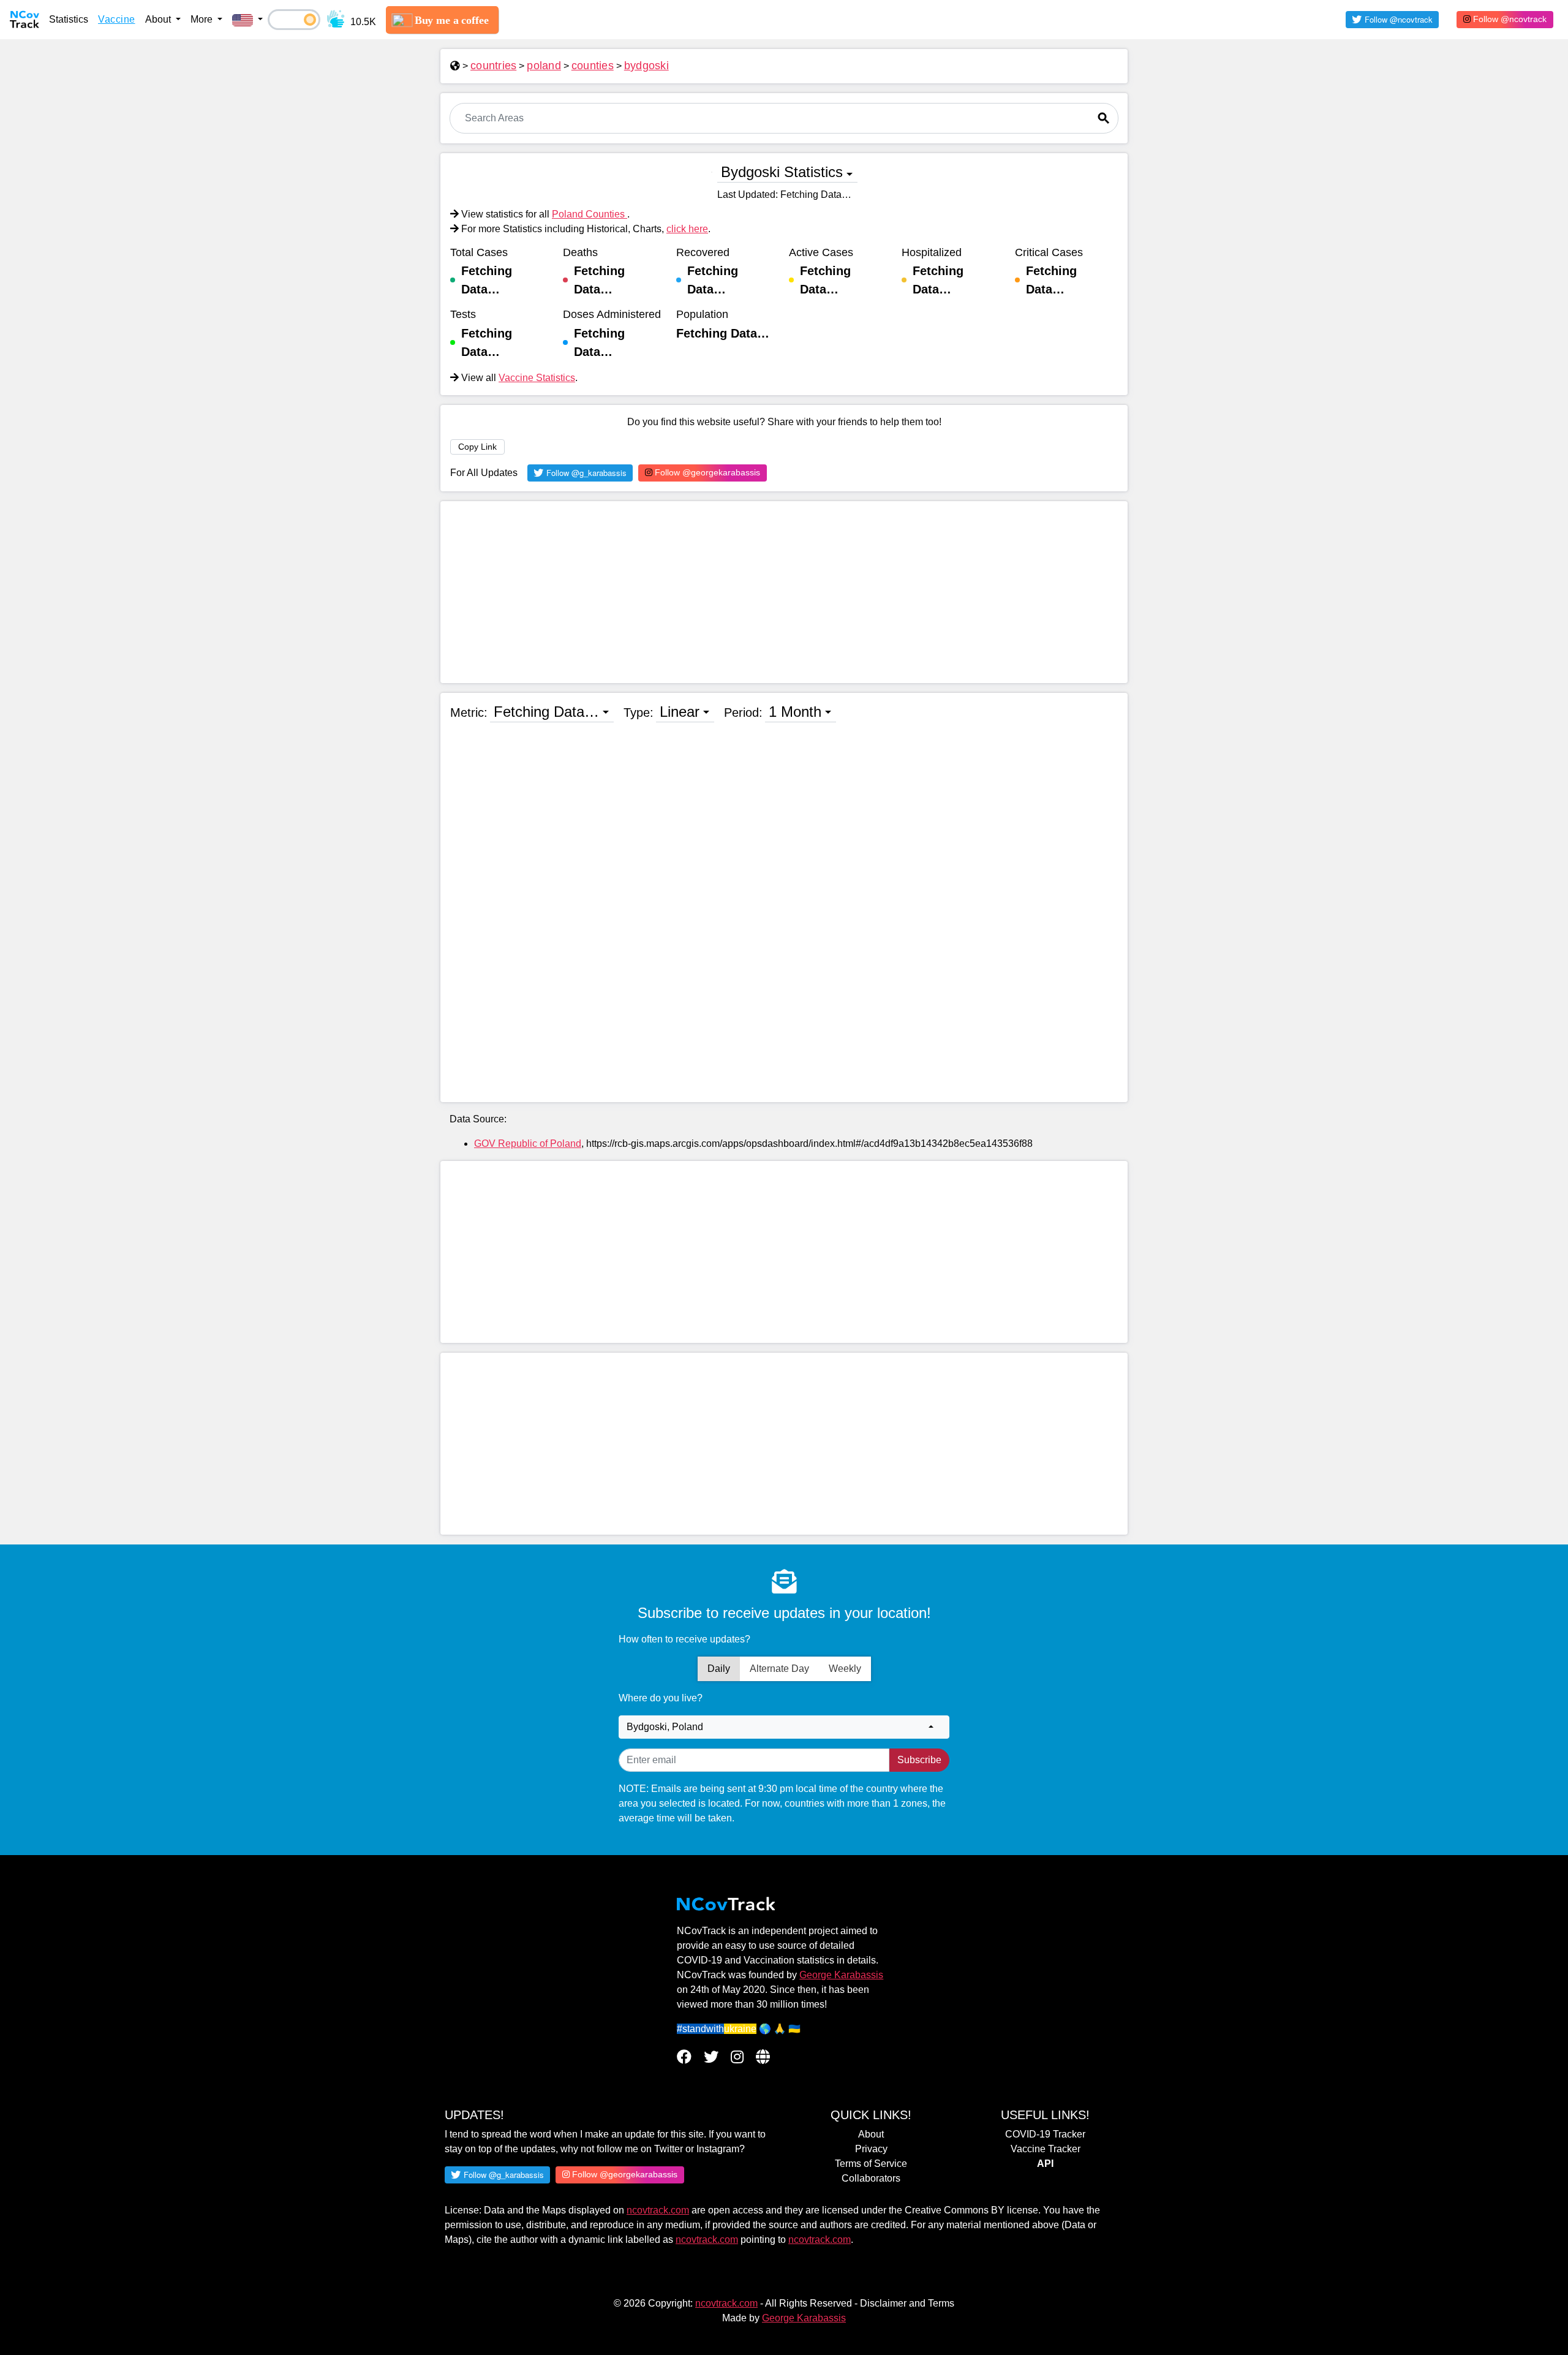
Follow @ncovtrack (1509, 19)
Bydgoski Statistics (782, 172)
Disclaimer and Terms (907, 2303)
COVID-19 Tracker (1045, 2134)
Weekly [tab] (845, 1669)
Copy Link (477, 447)
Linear (680, 712)
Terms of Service (871, 2164)
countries (493, 66)
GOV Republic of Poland (528, 1143)
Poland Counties (590, 214)
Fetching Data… (546, 712)
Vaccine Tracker (1046, 2149)
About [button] (159, 19)
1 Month (795, 712)
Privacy (871, 2149)
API (1045, 2164)
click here (687, 229)
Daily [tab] (719, 1669)
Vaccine (117, 19)
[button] (247, 20)
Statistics (69, 19)
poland (544, 66)
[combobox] (784, 1727)
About (871, 2134)
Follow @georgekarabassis (706, 472)
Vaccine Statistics (537, 378)
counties (593, 66)
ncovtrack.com (658, 2210)
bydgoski (646, 66)
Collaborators (871, 2178)
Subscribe (919, 1760)
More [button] (203, 19)
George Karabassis (841, 1975)
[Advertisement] (784, 592)
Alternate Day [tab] (779, 1669)
